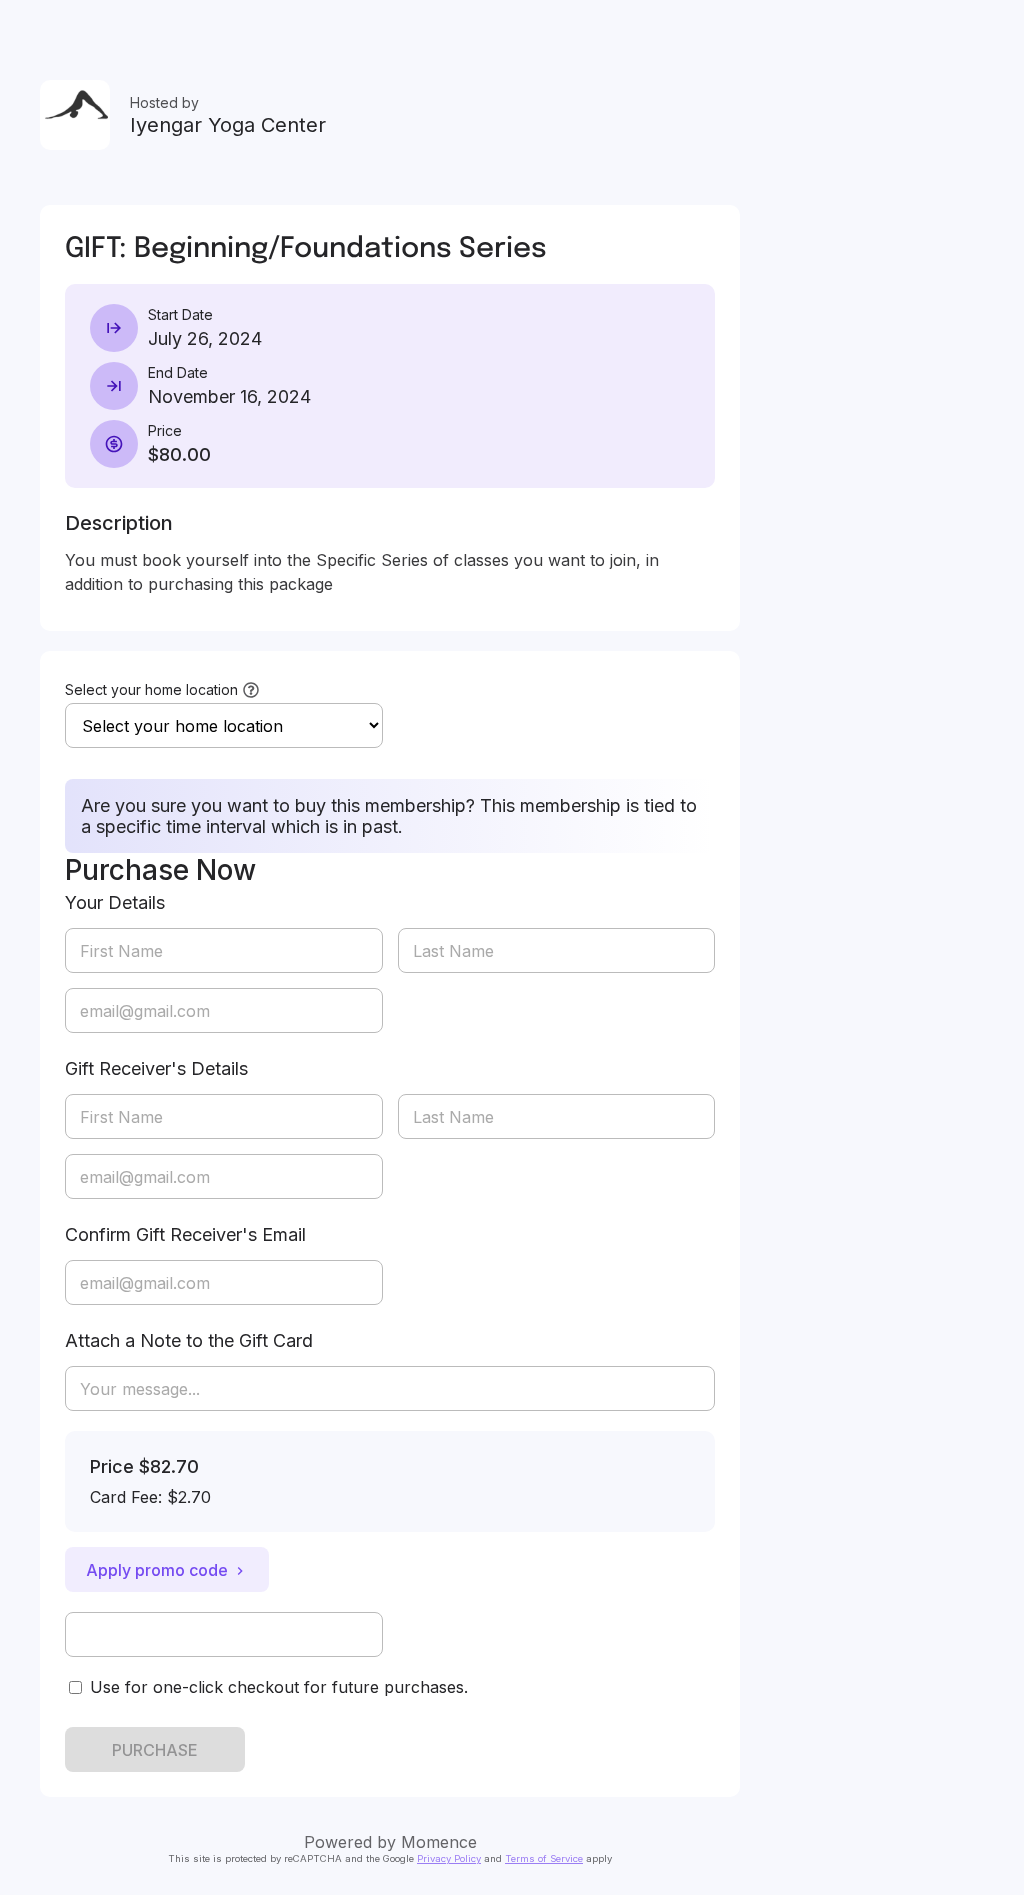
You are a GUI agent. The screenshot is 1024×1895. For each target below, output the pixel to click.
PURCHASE (155, 1750)
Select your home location (151, 689)
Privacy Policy (449, 1858)
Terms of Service (544, 1858)
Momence (439, 1842)
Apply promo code (157, 1570)
